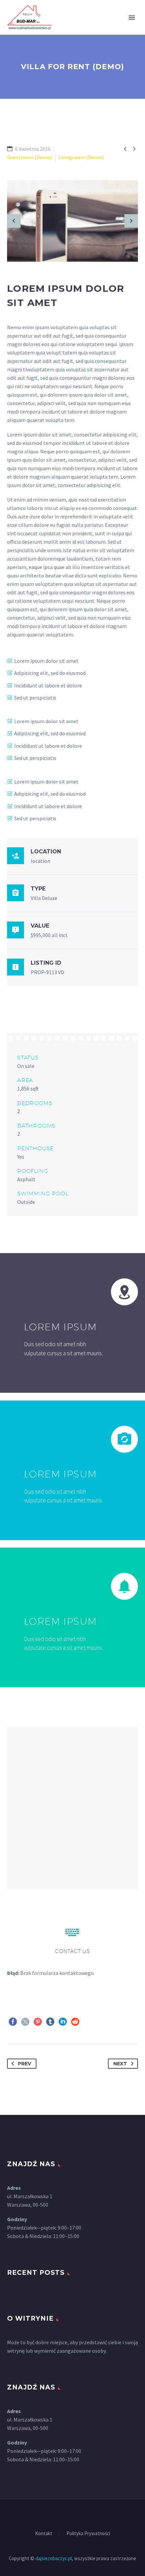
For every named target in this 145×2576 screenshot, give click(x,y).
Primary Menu (132, 18)
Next (120, 2064)
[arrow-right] (131, 221)
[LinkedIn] (63, 2022)
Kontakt (44, 2534)
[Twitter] (25, 2022)
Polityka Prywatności (88, 2534)
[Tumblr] (50, 2022)
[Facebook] (13, 2022)
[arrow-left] (14, 221)
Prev (24, 2064)
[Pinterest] (38, 2022)
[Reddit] (75, 2022)
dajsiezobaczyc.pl (54, 2558)
